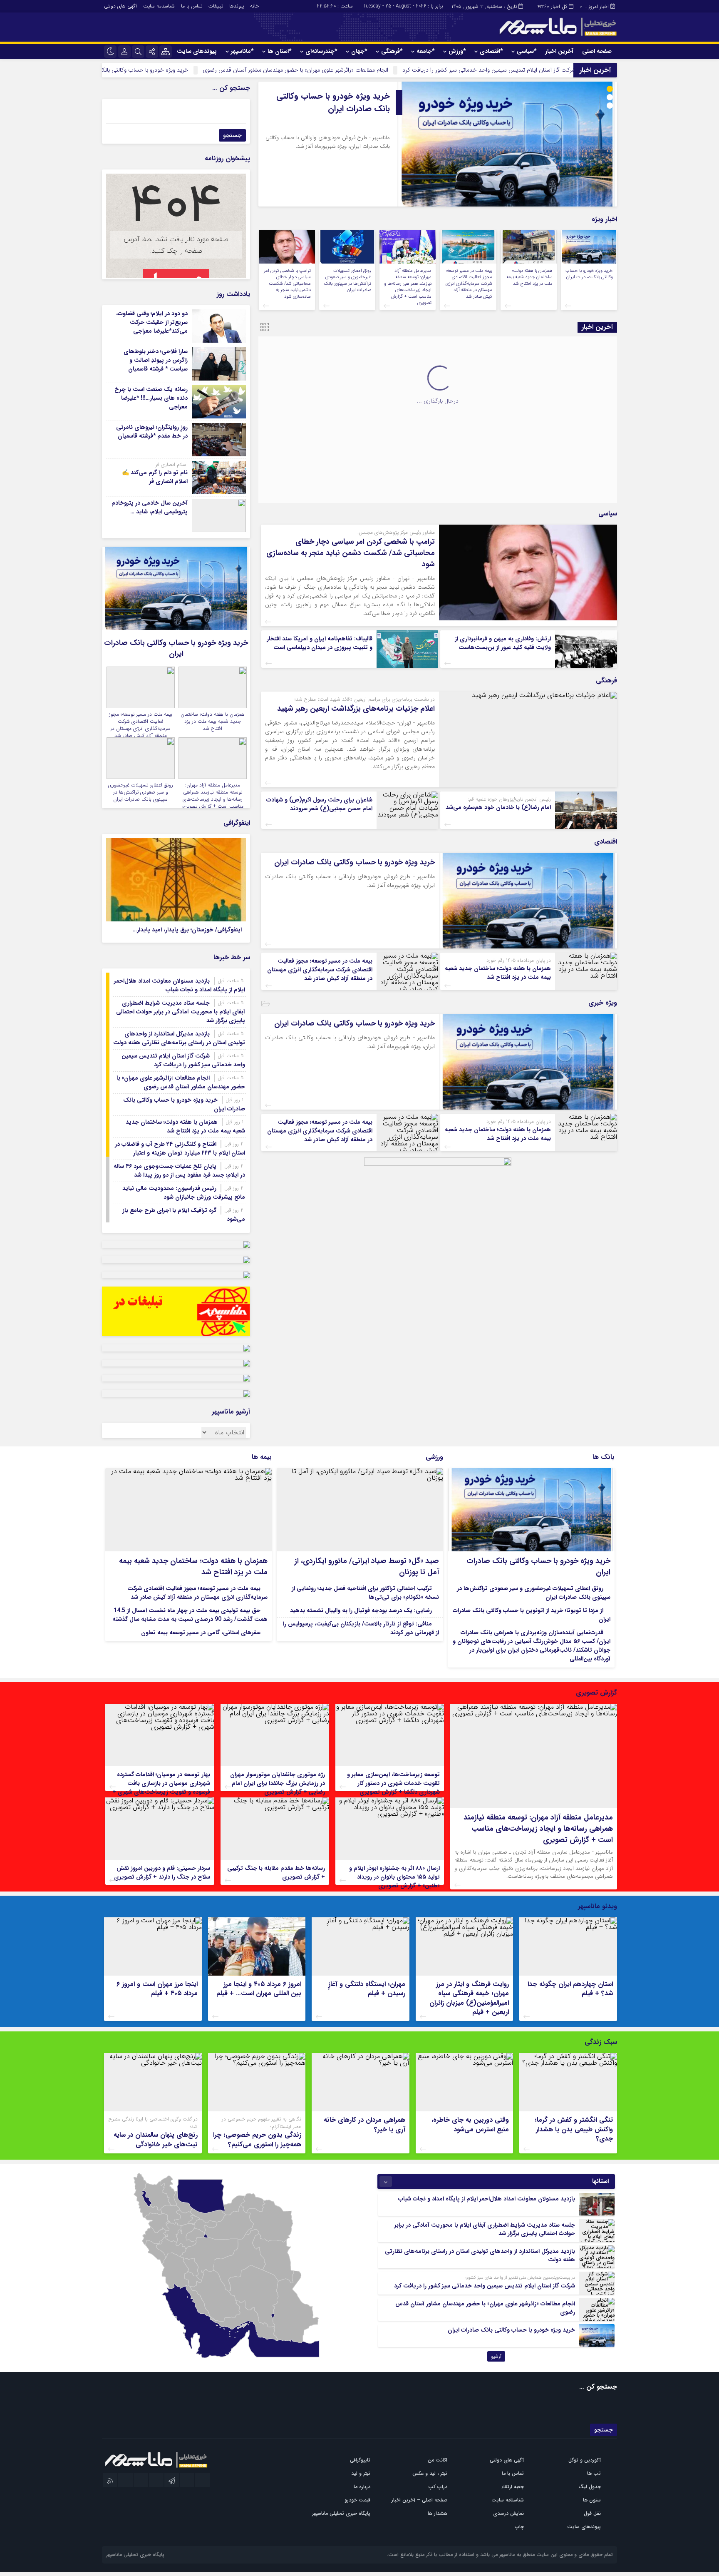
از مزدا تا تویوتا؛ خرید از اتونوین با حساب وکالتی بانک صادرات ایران (532, 1615)
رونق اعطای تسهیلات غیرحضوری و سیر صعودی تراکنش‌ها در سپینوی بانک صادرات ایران (348, 280)
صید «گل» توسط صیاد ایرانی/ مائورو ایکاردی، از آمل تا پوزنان (367, 1567)
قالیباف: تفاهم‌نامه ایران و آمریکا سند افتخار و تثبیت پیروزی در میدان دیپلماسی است (320, 643)
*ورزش (457, 51)
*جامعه (425, 51)
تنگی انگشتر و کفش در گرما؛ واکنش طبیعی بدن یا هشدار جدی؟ (574, 2129)
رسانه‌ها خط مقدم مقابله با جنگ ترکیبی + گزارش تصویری (276, 1873)
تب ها (594, 2473)
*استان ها (279, 51)
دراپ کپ (438, 2487)
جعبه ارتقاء (513, 2487)
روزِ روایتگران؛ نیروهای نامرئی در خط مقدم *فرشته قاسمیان (152, 432)
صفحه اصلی (597, 51)
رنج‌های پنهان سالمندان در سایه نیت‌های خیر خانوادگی (156, 2139)
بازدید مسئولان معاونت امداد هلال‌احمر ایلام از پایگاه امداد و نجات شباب (180, 985)
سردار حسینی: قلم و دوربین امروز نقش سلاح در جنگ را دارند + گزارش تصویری (162, 1873)
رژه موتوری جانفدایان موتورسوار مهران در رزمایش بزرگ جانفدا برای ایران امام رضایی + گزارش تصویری (278, 1783)
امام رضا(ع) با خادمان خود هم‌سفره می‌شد (498, 807)
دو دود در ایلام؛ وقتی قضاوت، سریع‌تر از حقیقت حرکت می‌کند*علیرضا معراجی (152, 322)
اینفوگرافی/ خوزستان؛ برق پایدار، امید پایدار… (187, 930)
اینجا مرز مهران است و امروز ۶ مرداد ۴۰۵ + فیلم (157, 1989)
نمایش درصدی (508, 2513)
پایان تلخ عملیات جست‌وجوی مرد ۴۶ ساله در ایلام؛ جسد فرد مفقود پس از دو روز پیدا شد (179, 1171)
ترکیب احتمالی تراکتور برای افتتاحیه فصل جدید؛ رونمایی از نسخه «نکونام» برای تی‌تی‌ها (365, 1593)
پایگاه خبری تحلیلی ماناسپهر (341, 2513)
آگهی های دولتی (120, 6)
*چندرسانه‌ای (321, 51)
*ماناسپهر (242, 51)
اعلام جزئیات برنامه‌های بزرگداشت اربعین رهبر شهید (356, 709)
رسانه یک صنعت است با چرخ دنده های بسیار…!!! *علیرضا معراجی (151, 398)
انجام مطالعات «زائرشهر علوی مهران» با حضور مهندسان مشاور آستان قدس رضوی (395, 70)
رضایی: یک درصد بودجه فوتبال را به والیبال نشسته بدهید (361, 1610)
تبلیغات (216, 6)
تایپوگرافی (360, 2460)
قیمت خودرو (357, 2500)
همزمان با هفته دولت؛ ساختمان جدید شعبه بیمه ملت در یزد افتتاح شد (331, 118)
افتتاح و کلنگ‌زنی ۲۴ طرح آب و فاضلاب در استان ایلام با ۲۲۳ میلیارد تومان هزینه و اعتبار (180, 1149)
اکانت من (438, 2460)
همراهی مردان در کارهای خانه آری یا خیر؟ (364, 2124)
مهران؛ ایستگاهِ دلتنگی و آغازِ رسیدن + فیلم (367, 1989)
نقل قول (592, 2513)
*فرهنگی (392, 51)
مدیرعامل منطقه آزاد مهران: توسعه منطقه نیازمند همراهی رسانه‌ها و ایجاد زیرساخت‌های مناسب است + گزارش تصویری (408, 287)
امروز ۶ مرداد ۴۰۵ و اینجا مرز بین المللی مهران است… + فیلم (259, 1989)
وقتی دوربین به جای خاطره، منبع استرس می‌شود (470, 2124)
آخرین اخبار (559, 51)
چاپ (519, 2527)
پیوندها (237, 6)
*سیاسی (527, 51)
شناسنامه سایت (159, 6)
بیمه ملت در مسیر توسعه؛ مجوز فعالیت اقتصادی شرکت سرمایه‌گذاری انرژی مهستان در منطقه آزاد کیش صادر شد (469, 284)
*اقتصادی (491, 51)
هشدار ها (438, 2513)
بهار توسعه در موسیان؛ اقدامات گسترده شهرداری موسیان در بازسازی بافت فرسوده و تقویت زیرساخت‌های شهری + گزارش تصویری (161, 1788)
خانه (254, 6)
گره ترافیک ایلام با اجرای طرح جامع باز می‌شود (184, 1215)
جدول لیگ (590, 2487)
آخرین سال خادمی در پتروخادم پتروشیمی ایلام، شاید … (150, 507)
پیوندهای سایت (197, 51)
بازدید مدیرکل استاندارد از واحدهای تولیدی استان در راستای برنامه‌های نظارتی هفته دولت (179, 1038)
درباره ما (362, 2487)
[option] (438, 144)
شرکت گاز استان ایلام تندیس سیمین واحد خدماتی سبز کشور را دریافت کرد (183, 1060)
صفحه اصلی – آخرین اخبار (419, 2500)
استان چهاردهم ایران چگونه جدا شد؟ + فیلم (570, 1989)
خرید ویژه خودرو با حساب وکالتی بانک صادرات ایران (227, 70)
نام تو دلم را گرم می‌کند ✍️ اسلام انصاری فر (155, 477)
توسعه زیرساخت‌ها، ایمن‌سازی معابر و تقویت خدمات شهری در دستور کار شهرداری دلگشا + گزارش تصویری (393, 1783)
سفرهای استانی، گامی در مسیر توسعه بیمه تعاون (201, 1633)
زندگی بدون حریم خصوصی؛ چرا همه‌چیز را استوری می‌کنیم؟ (257, 2139)
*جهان (359, 51)
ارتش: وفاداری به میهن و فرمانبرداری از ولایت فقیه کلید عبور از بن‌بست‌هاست (503, 643)
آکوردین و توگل (585, 2460)
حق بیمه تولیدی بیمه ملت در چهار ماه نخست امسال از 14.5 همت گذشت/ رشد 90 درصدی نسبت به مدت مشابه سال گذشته (190, 1615)
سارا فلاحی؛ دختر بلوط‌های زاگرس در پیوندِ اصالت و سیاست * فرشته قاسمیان (156, 360)
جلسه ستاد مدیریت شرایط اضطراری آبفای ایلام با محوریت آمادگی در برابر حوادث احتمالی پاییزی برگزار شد (181, 1012)
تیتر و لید (361, 2473)
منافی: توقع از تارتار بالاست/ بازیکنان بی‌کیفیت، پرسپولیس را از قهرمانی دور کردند (361, 1628)
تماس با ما (192, 6)
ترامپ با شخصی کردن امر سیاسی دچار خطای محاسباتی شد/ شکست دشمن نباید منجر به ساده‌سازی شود (287, 284)
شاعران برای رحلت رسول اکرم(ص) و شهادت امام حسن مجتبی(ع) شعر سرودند (319, 804)
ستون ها (592, 2500)
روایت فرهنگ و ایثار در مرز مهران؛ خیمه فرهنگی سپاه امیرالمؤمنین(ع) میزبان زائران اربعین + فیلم (469, 1998)
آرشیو (496, 2356)
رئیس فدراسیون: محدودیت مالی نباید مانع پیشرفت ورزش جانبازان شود (184, 1193)
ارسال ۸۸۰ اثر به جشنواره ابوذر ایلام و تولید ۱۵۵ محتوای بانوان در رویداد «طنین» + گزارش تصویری (394, 1877)
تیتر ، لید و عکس (430, 2473)
